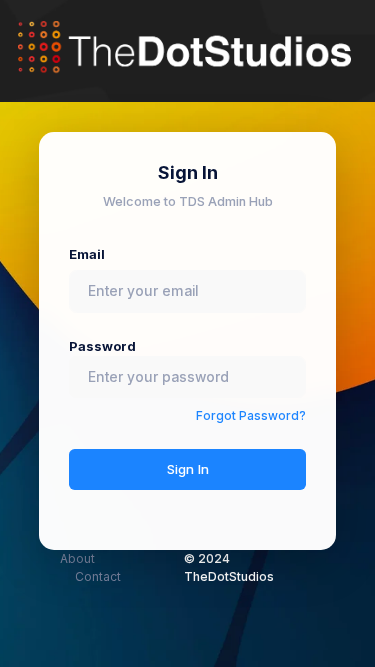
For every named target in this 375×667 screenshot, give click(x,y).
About (77, 558)
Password (102, 346)
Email (87, 254)
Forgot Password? (251, 415)
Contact (98, 576)
